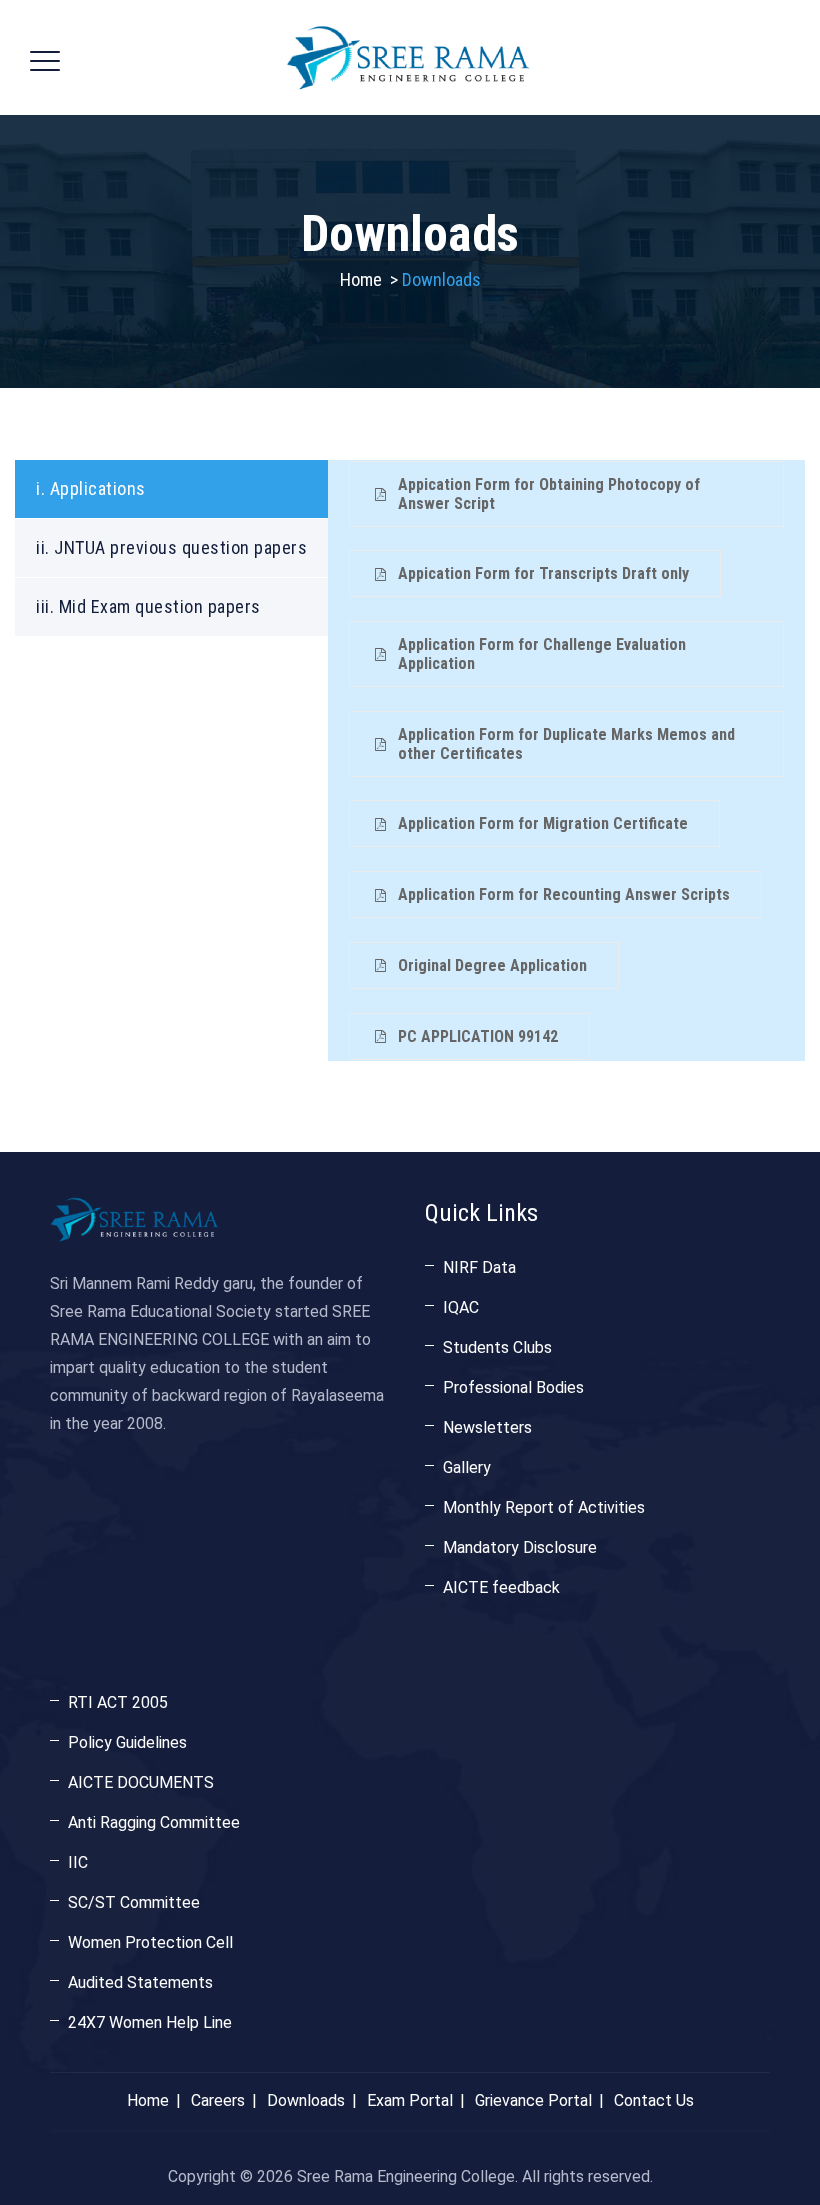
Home (361, 279)
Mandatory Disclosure (520, 1547)
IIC (78, 1862)
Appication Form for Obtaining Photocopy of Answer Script (549, 494)
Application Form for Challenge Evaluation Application (542, 654)
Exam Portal (410, 2100)
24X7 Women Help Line (150, 2022)
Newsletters (487, 1427)
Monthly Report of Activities (544, 1507)
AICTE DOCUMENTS (141, 1782)
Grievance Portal (533, 2100)
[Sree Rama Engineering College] (408, 57)
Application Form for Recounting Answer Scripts (564, 894)
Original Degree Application (492, 965)
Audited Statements (140, 1982)
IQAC (461, 1307)
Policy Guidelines (127, 1742)
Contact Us (654, 2100)
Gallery (467, 1467)
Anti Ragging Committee (154, 1822)
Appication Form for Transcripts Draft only (543, 573)
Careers (218, 2100)
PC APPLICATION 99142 (478, 1036)
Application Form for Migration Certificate (543, 823)
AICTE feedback (501, 1587)
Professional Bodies (513, 1387)
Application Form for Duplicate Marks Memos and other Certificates (566, 744)
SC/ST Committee (134, 1902)
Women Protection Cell (150, 1942)
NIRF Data (479, 1267)
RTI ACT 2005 (118, 1702)
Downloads (306, 2100)
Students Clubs (497, 1347)
